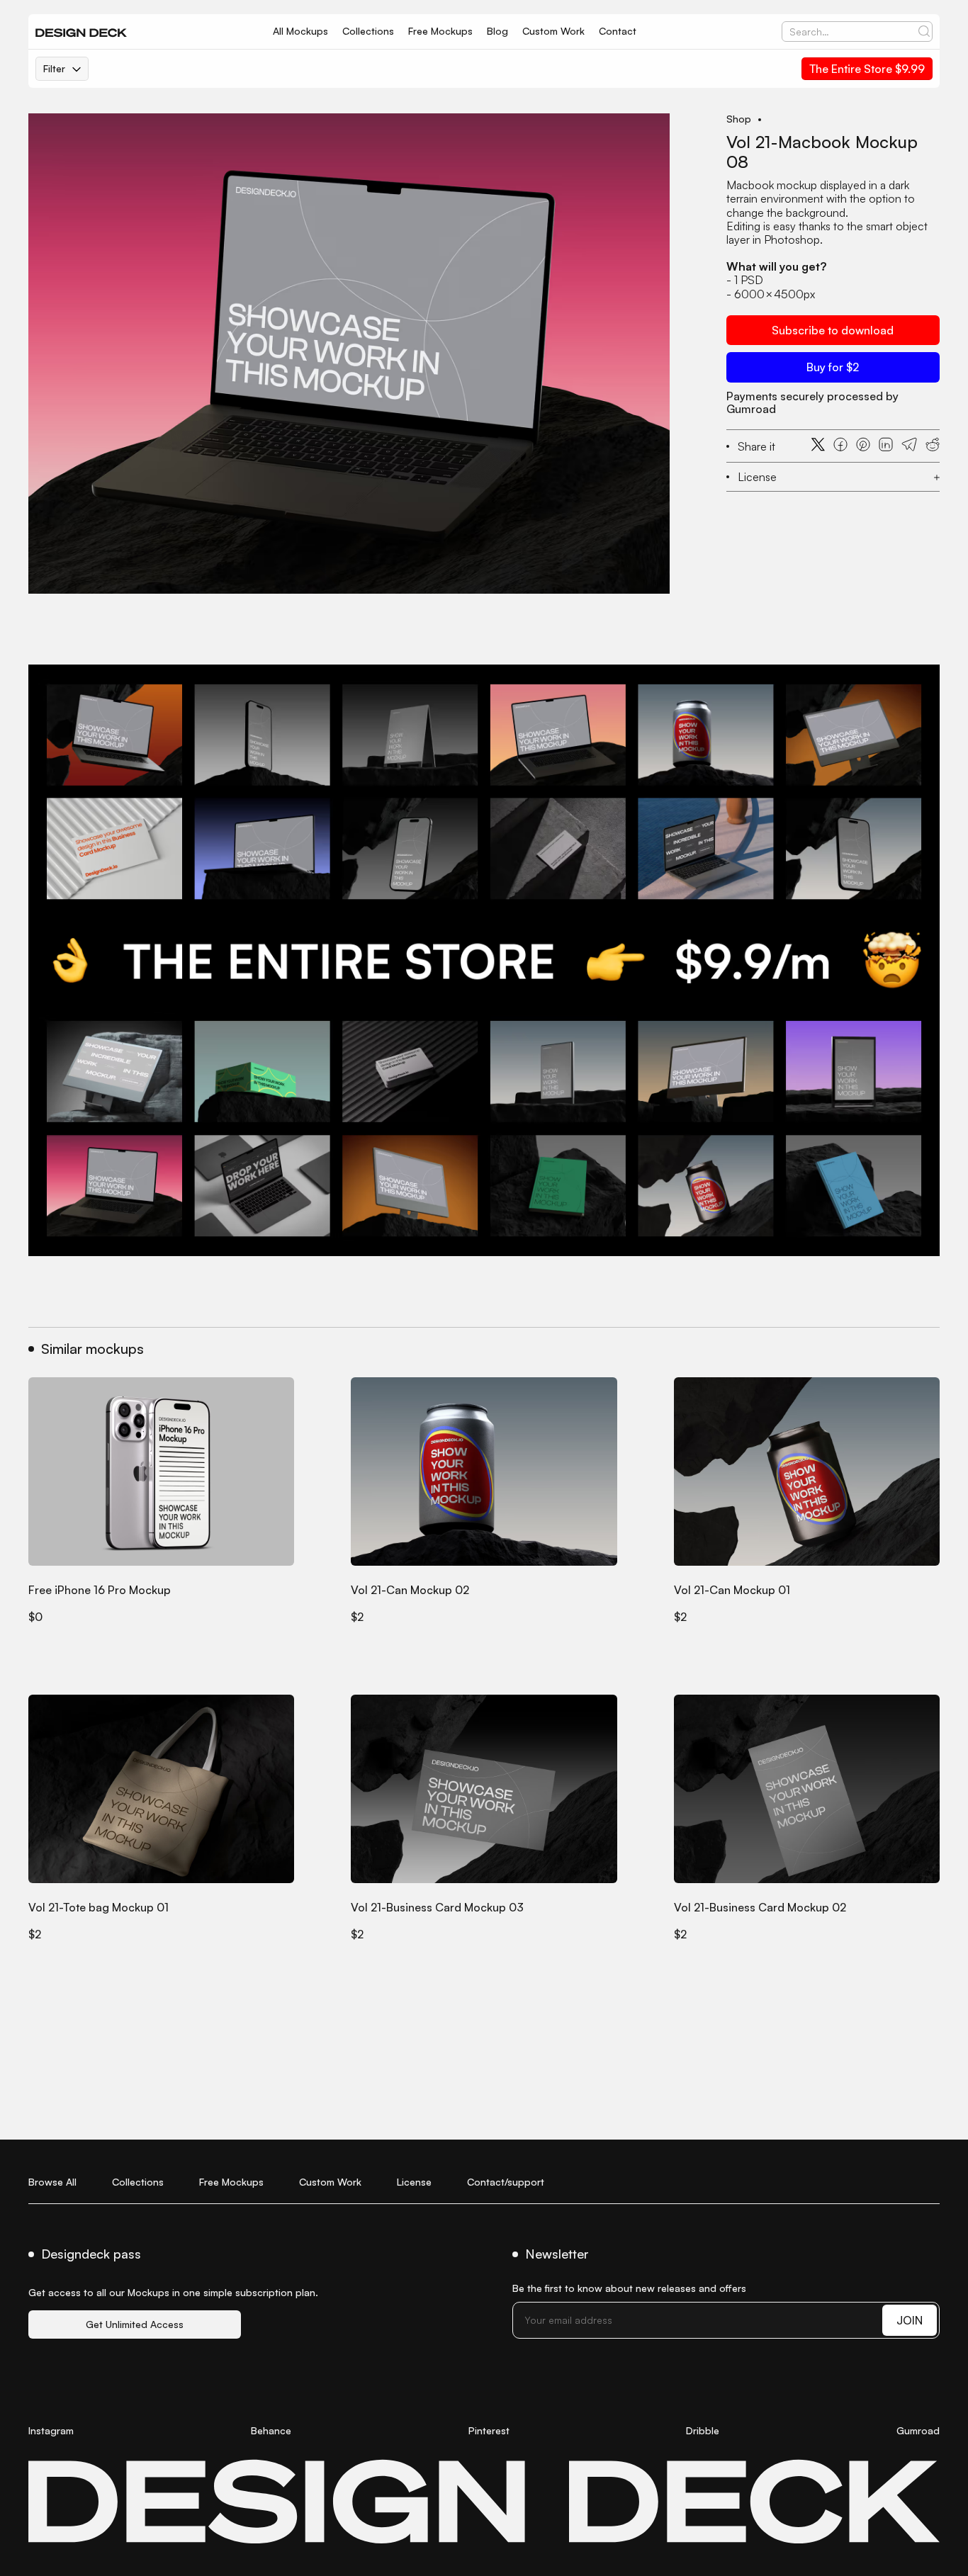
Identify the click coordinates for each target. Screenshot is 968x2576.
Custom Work (553, 31)
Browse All (52, 2182)
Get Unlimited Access (135, 2324)
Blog (497, 31)
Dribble (703, 2430)
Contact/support (506, 2182)
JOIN (910, 2320)
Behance (271, 2430)
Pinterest (489, 2430)
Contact (618, 31)
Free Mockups (440, 31)
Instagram (51, 2430)
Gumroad (918, 2430)
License (414, 2182)
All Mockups (300, 31)
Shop (739, 119)
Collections (368, 31)
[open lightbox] (349, 354)
